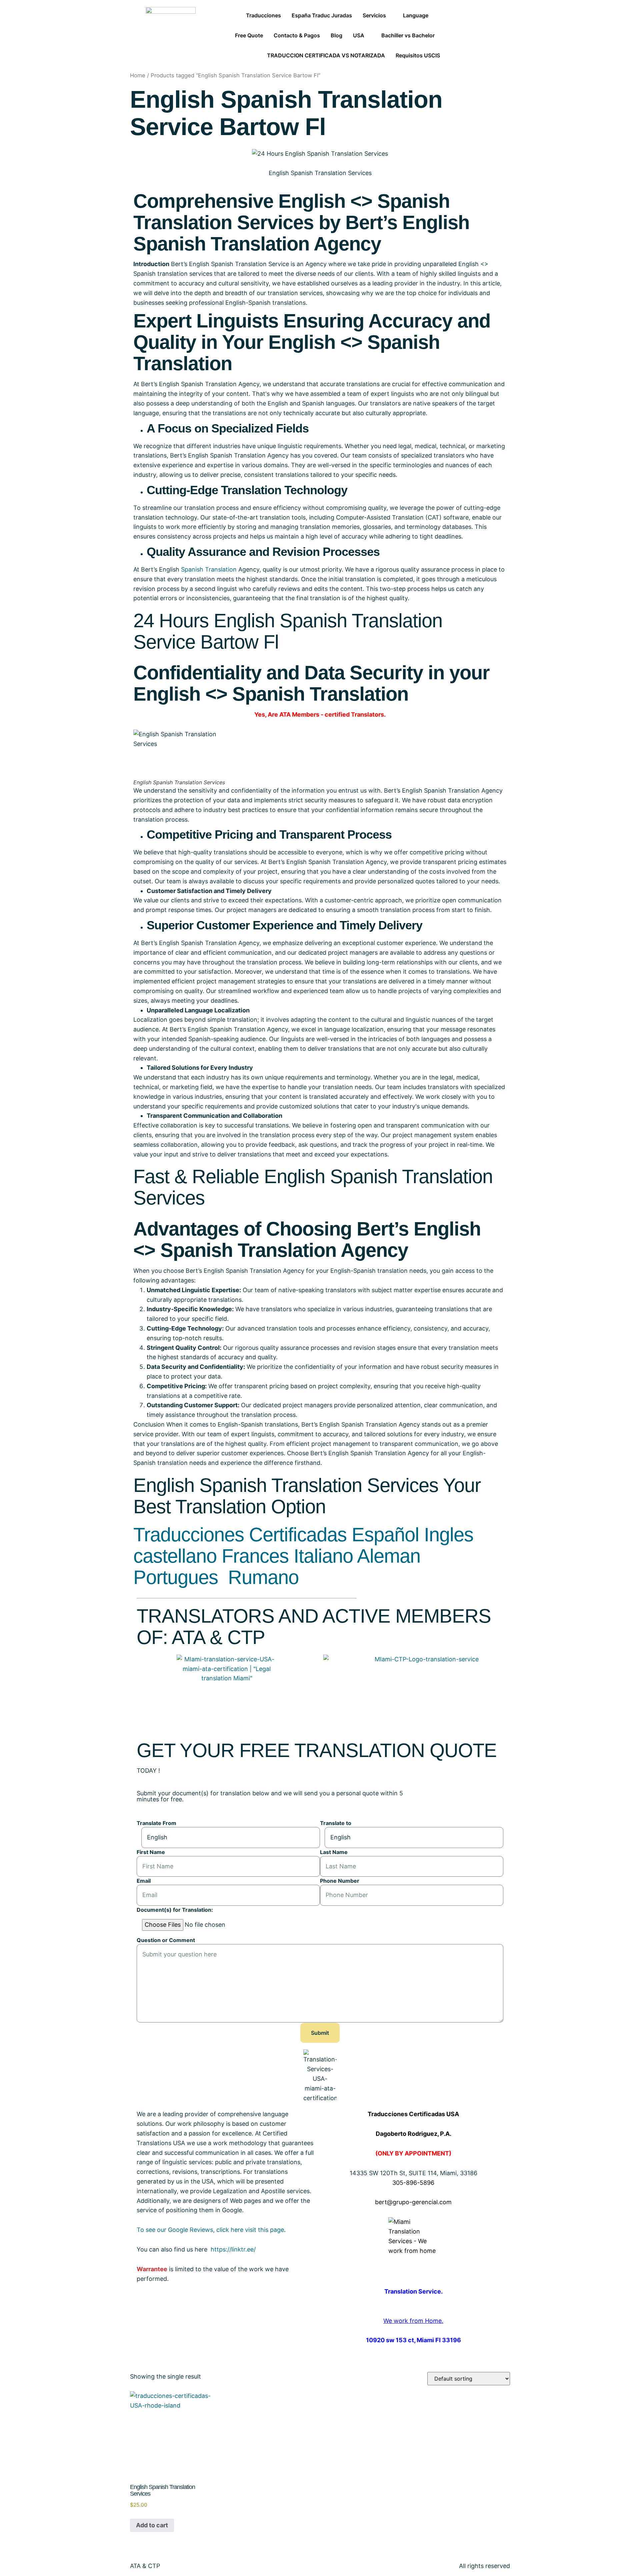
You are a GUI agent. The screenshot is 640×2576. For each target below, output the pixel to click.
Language (416, 15)
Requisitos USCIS (418, 55)
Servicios (374, 15)
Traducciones (263, 15)
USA (359, 35)
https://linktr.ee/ (233, 2249)
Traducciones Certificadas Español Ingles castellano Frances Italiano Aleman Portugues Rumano (303, 1556)
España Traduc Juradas (322, 15)
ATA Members (299, 714)
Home (138, 75)
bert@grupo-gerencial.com (413, 2202)
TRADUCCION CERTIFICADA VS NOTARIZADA (326, 55)
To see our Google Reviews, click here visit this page (210, 2230)
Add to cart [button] (152, 2525)
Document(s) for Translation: (175, 1910)
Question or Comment (166, 1940)
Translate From (156, 1823)
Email (144, 1881)
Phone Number (340, 1881)
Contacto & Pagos (297, 35)
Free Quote (249, 35)
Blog (336, 35)
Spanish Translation (209, 569)
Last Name (334, 1852)
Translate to (336, 1823)
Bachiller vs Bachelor (408, 35)
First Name (151, 1852)
